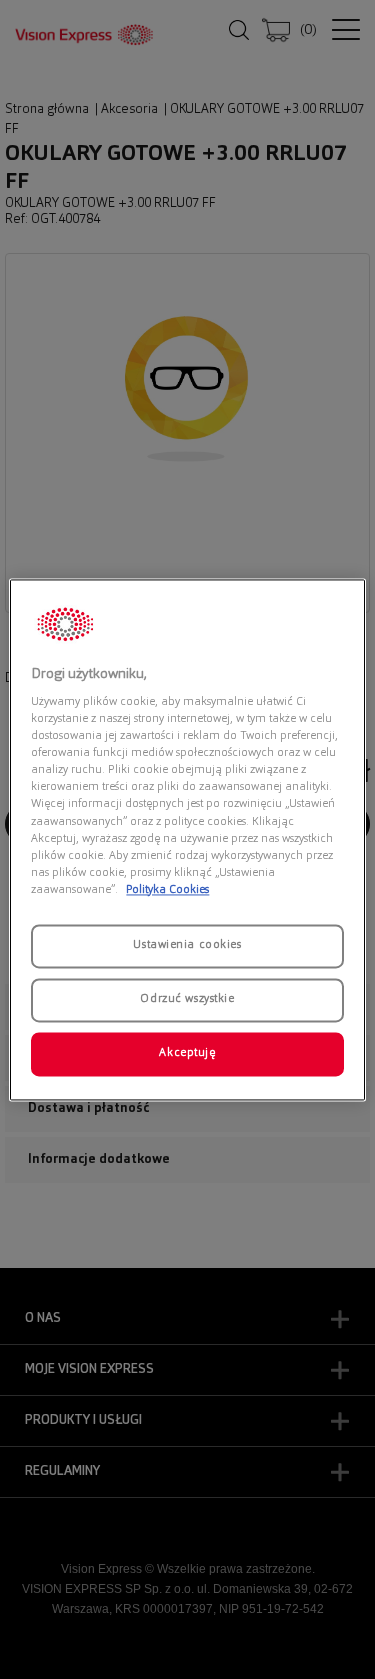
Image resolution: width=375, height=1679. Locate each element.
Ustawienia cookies (187, 945)
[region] (187, 839)
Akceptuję (187, 1053)
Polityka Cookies (167, 890)
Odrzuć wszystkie (187, 999)
